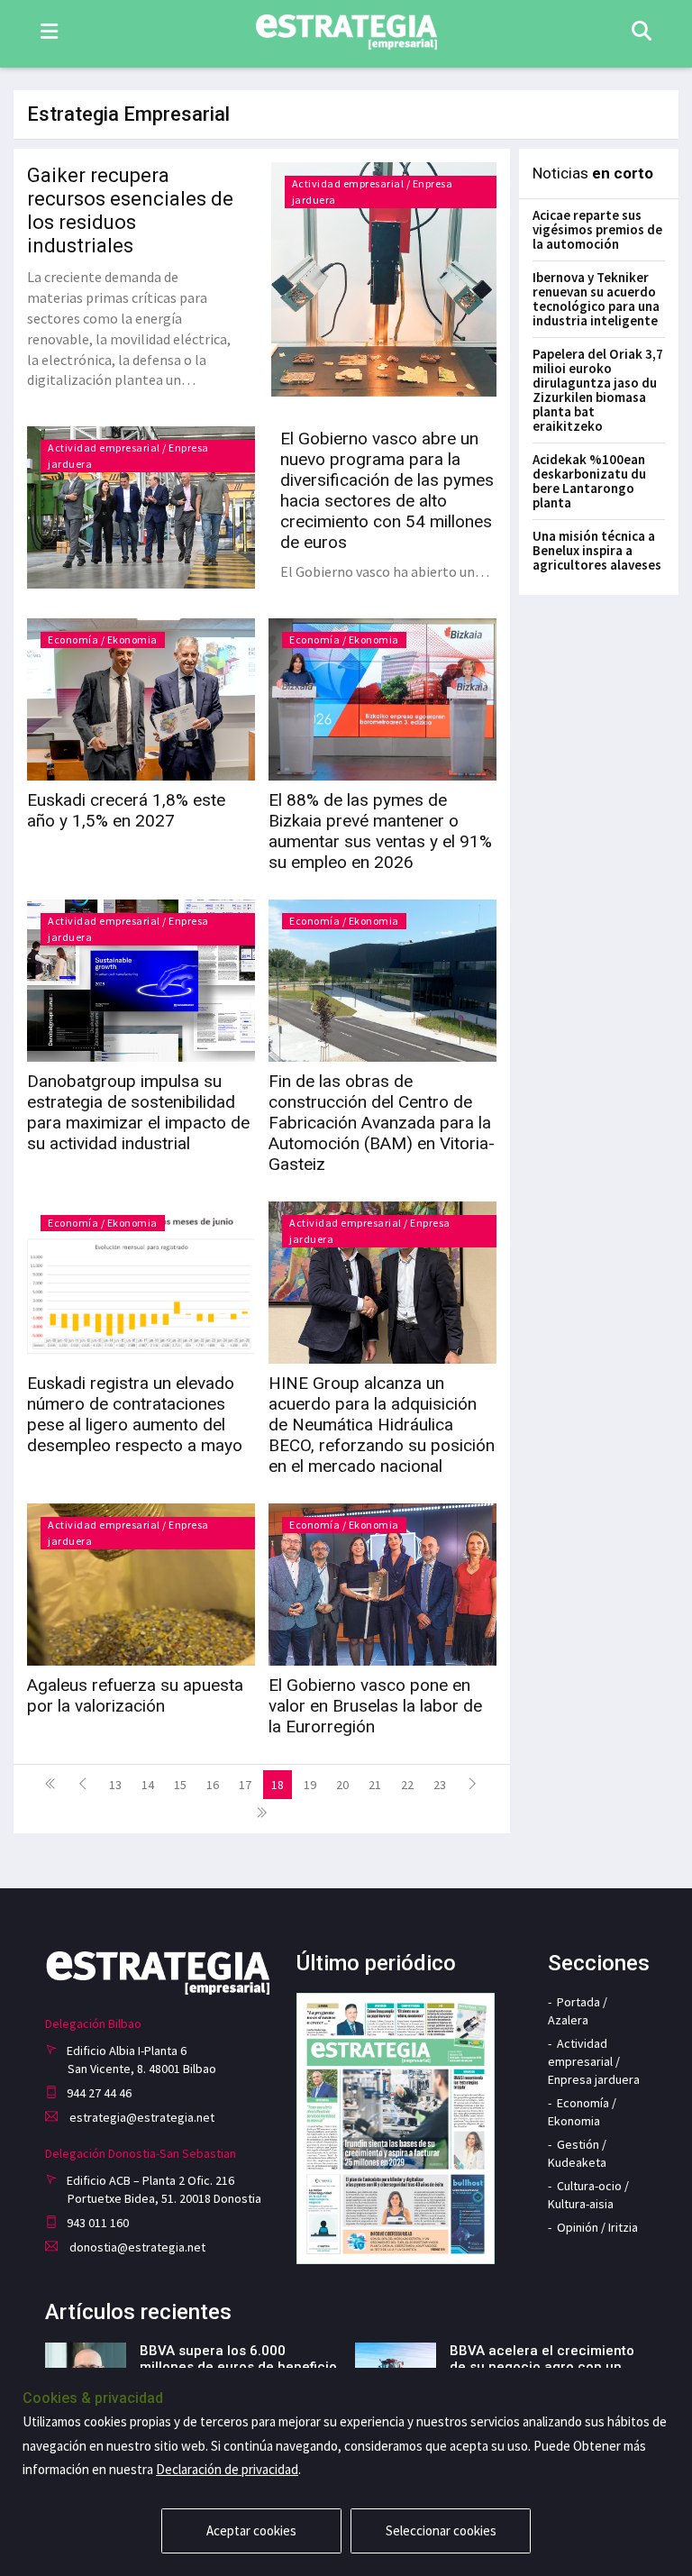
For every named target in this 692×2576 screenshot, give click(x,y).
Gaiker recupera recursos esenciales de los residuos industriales (130, 210)
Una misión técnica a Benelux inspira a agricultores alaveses (597, 550)
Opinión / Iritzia (597, 2227)
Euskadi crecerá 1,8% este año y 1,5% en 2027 (126, 810)
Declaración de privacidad (227, 2469)
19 (310, 1785)
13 (115, 1785)
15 (180, 1785)
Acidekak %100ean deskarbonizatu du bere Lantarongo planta (589, 481)
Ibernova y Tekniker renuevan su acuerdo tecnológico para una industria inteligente (596, 299)
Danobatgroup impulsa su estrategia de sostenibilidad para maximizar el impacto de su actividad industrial (138, 1112)
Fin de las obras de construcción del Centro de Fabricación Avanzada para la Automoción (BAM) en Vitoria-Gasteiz (382, 1123)
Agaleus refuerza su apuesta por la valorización (135, 1695)
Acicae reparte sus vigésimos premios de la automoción (597, 229)
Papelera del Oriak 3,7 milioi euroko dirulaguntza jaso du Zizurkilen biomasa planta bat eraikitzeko (598, 390)
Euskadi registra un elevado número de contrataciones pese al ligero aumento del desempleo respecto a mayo (135, 1414)
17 (245, 1785)
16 (213, 1785)
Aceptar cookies (251, 2530)
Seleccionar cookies (441, 2530)
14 (148, 1785)
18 (278, 1785)
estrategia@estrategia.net (141, 2117)
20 (342, 1785)
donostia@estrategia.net (136, 2247)
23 (440, 1785)
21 (375, 1785)
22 (407, 1785)
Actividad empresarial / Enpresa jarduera (594, 2061)
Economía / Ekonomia (103, 639)
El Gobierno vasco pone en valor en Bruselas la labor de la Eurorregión (375, 1706)
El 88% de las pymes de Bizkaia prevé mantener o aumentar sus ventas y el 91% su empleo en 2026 (380, 831)
